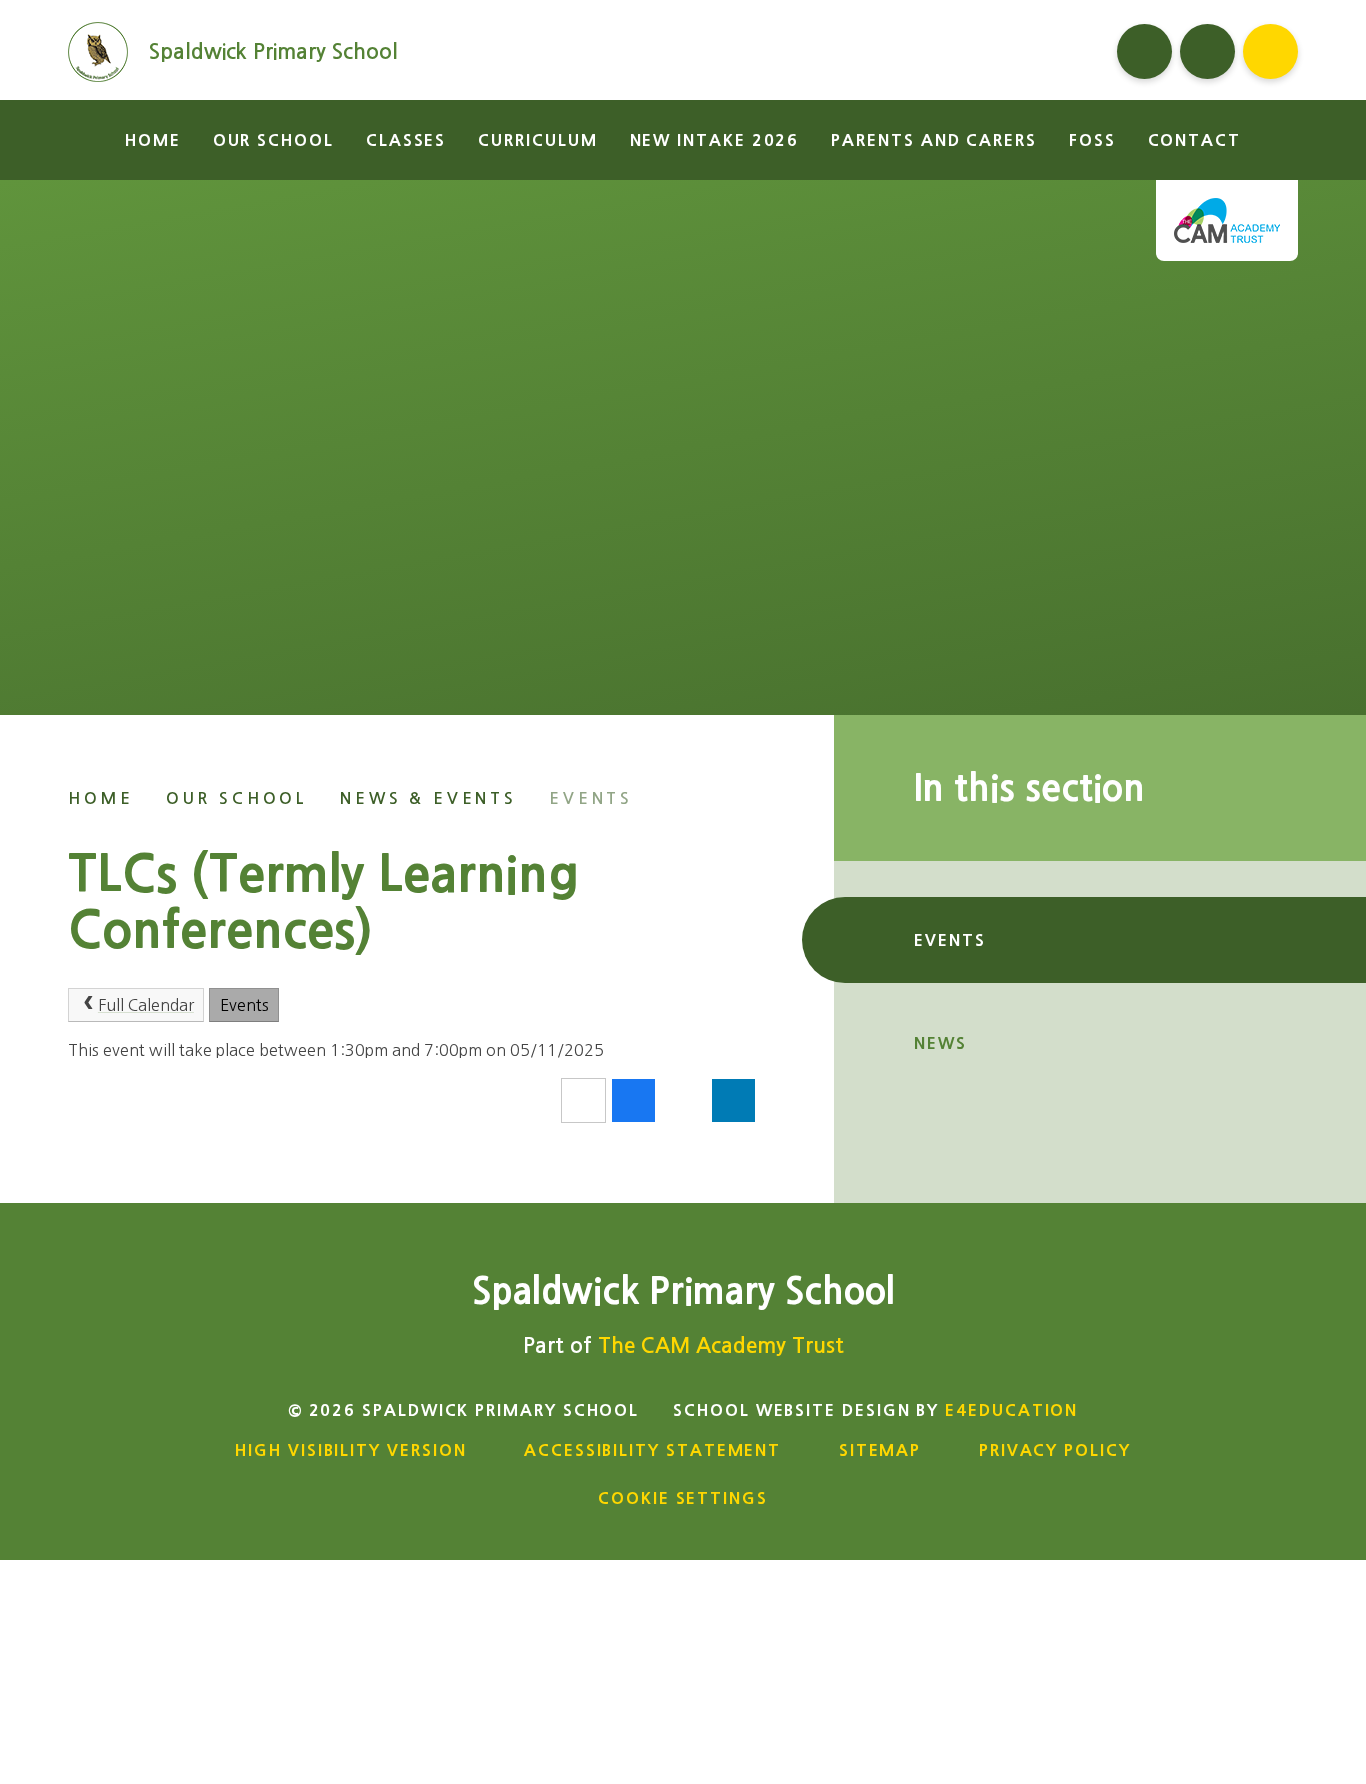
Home (100, 798)
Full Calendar (146, 1005)
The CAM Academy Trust (721, 1345)
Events (591, 798)
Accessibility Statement (652, 1450)
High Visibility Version (350, 1450)
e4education (1011, 1410)
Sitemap (880, 1450)
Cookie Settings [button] (683, 1498)
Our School (237, 798)
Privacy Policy (1055, 1450)
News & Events (428, 798)
